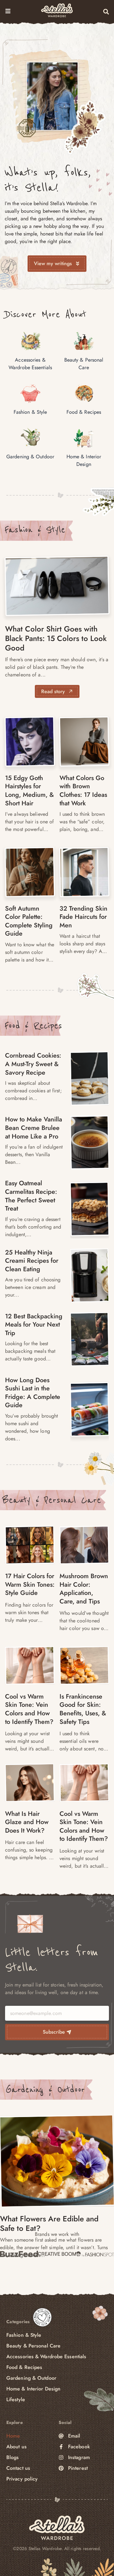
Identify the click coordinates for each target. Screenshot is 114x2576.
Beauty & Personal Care (52, 1500)
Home (13, 2436)
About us (16, 2447)
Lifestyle (16, 2399)
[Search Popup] (106, 12)
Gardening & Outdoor (45, 2090)
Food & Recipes (33, 1026)
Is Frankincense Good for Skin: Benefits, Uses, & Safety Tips (83, 1709)
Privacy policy (22, 2479)
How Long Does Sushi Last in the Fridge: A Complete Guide (33, 1393)
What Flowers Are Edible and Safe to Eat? (49, 2223)
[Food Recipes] (90, 1078)
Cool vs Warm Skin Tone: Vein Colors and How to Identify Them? (29, 1709)
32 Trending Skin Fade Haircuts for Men (83, 917)
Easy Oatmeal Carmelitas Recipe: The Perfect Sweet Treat (31, 1196)
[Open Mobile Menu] (8, 11)
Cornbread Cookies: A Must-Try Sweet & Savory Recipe (33, 1064)
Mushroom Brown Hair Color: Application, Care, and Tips (84, 1589)
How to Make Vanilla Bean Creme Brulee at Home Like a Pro (34, 1128)
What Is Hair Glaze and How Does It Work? (27, 1822)
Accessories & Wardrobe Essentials (46, 2356)
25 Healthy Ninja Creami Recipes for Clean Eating (32, 1261)
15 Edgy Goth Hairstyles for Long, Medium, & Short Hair (29, 791)
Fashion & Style (35, 530)
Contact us (18, 2468)
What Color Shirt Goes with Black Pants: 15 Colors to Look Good (56, 638)
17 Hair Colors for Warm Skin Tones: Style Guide (30, 1584)
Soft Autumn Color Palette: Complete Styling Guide (29, 921)
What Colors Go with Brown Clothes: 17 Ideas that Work (83, 791)
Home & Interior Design (33, 2389)
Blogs (13, 2457)
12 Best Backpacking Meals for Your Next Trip (34, 1325)
